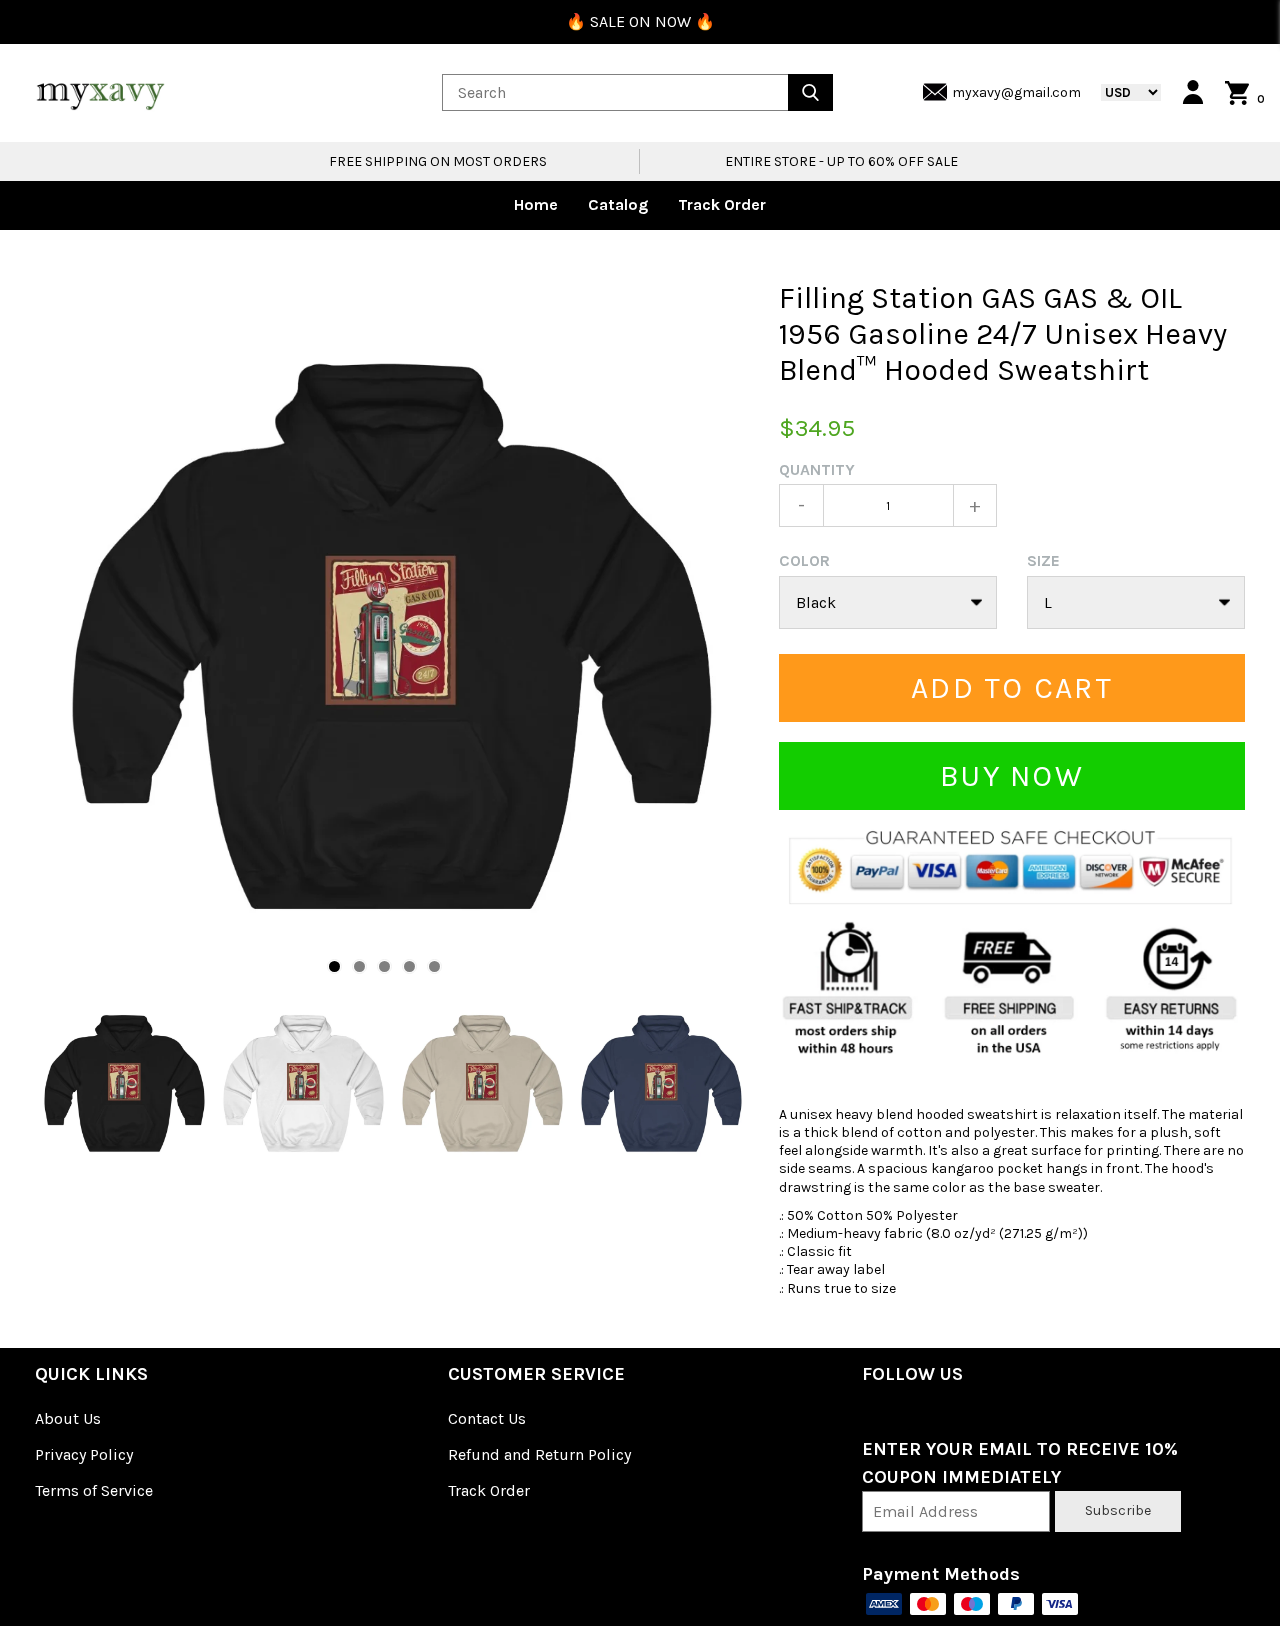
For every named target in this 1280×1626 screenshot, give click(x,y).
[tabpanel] (392, 637)
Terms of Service (94, 1490)
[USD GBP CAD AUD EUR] (1121, 92)
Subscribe (1118, 1510)
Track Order (722, 204)
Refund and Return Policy (539, 1454)
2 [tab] (359, 966)
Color (804, 560)
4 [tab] (409, 966)
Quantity (817, 469)
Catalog (618, 204)
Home (536, 204)
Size (1043, 560)
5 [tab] (434, 966)
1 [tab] (334, 966)
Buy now (1012, 776)
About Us (68, 1418)
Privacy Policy (84, 1454)
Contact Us (487, 1418)
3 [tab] (384, 966)
